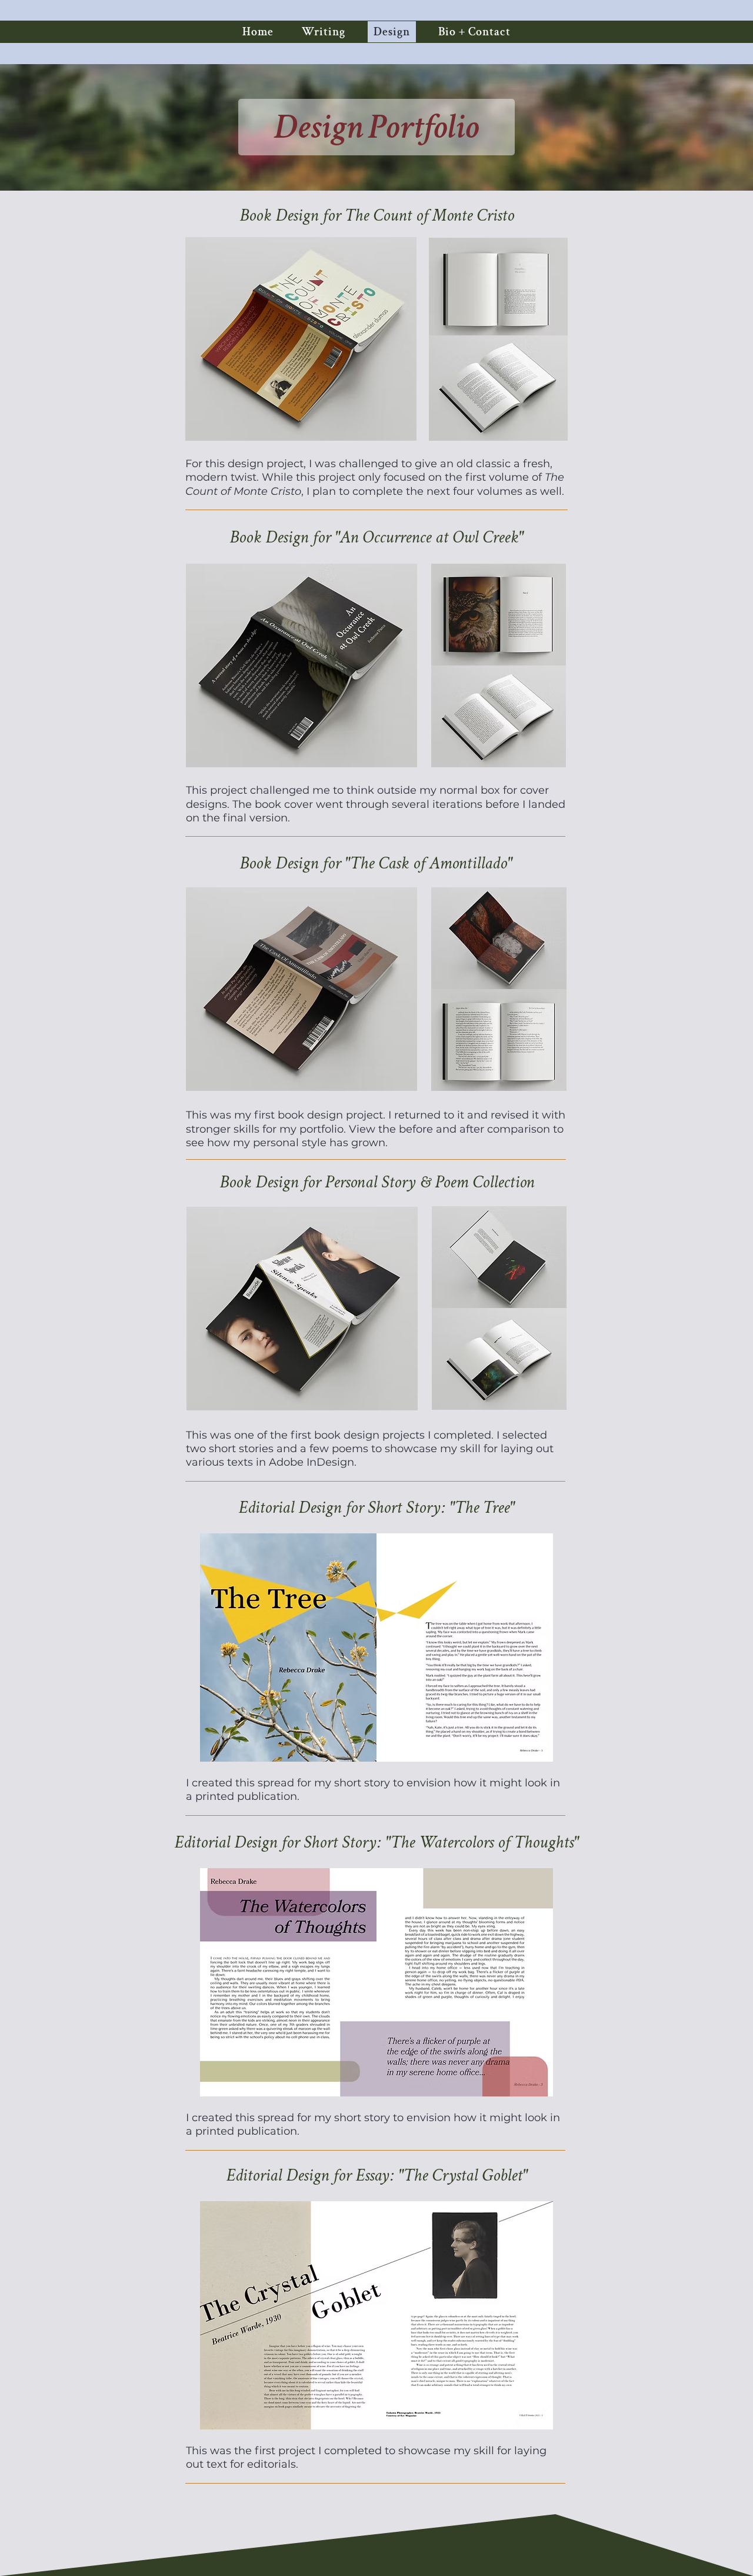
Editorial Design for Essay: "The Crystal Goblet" (377, 2176)
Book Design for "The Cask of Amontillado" (376, 863)
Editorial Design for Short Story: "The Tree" (376, 1508)
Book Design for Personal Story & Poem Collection (377, 1182)
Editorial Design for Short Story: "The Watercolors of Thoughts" (376, 1843)
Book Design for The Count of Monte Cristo (377, 216)
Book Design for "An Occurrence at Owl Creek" (376, 538)
